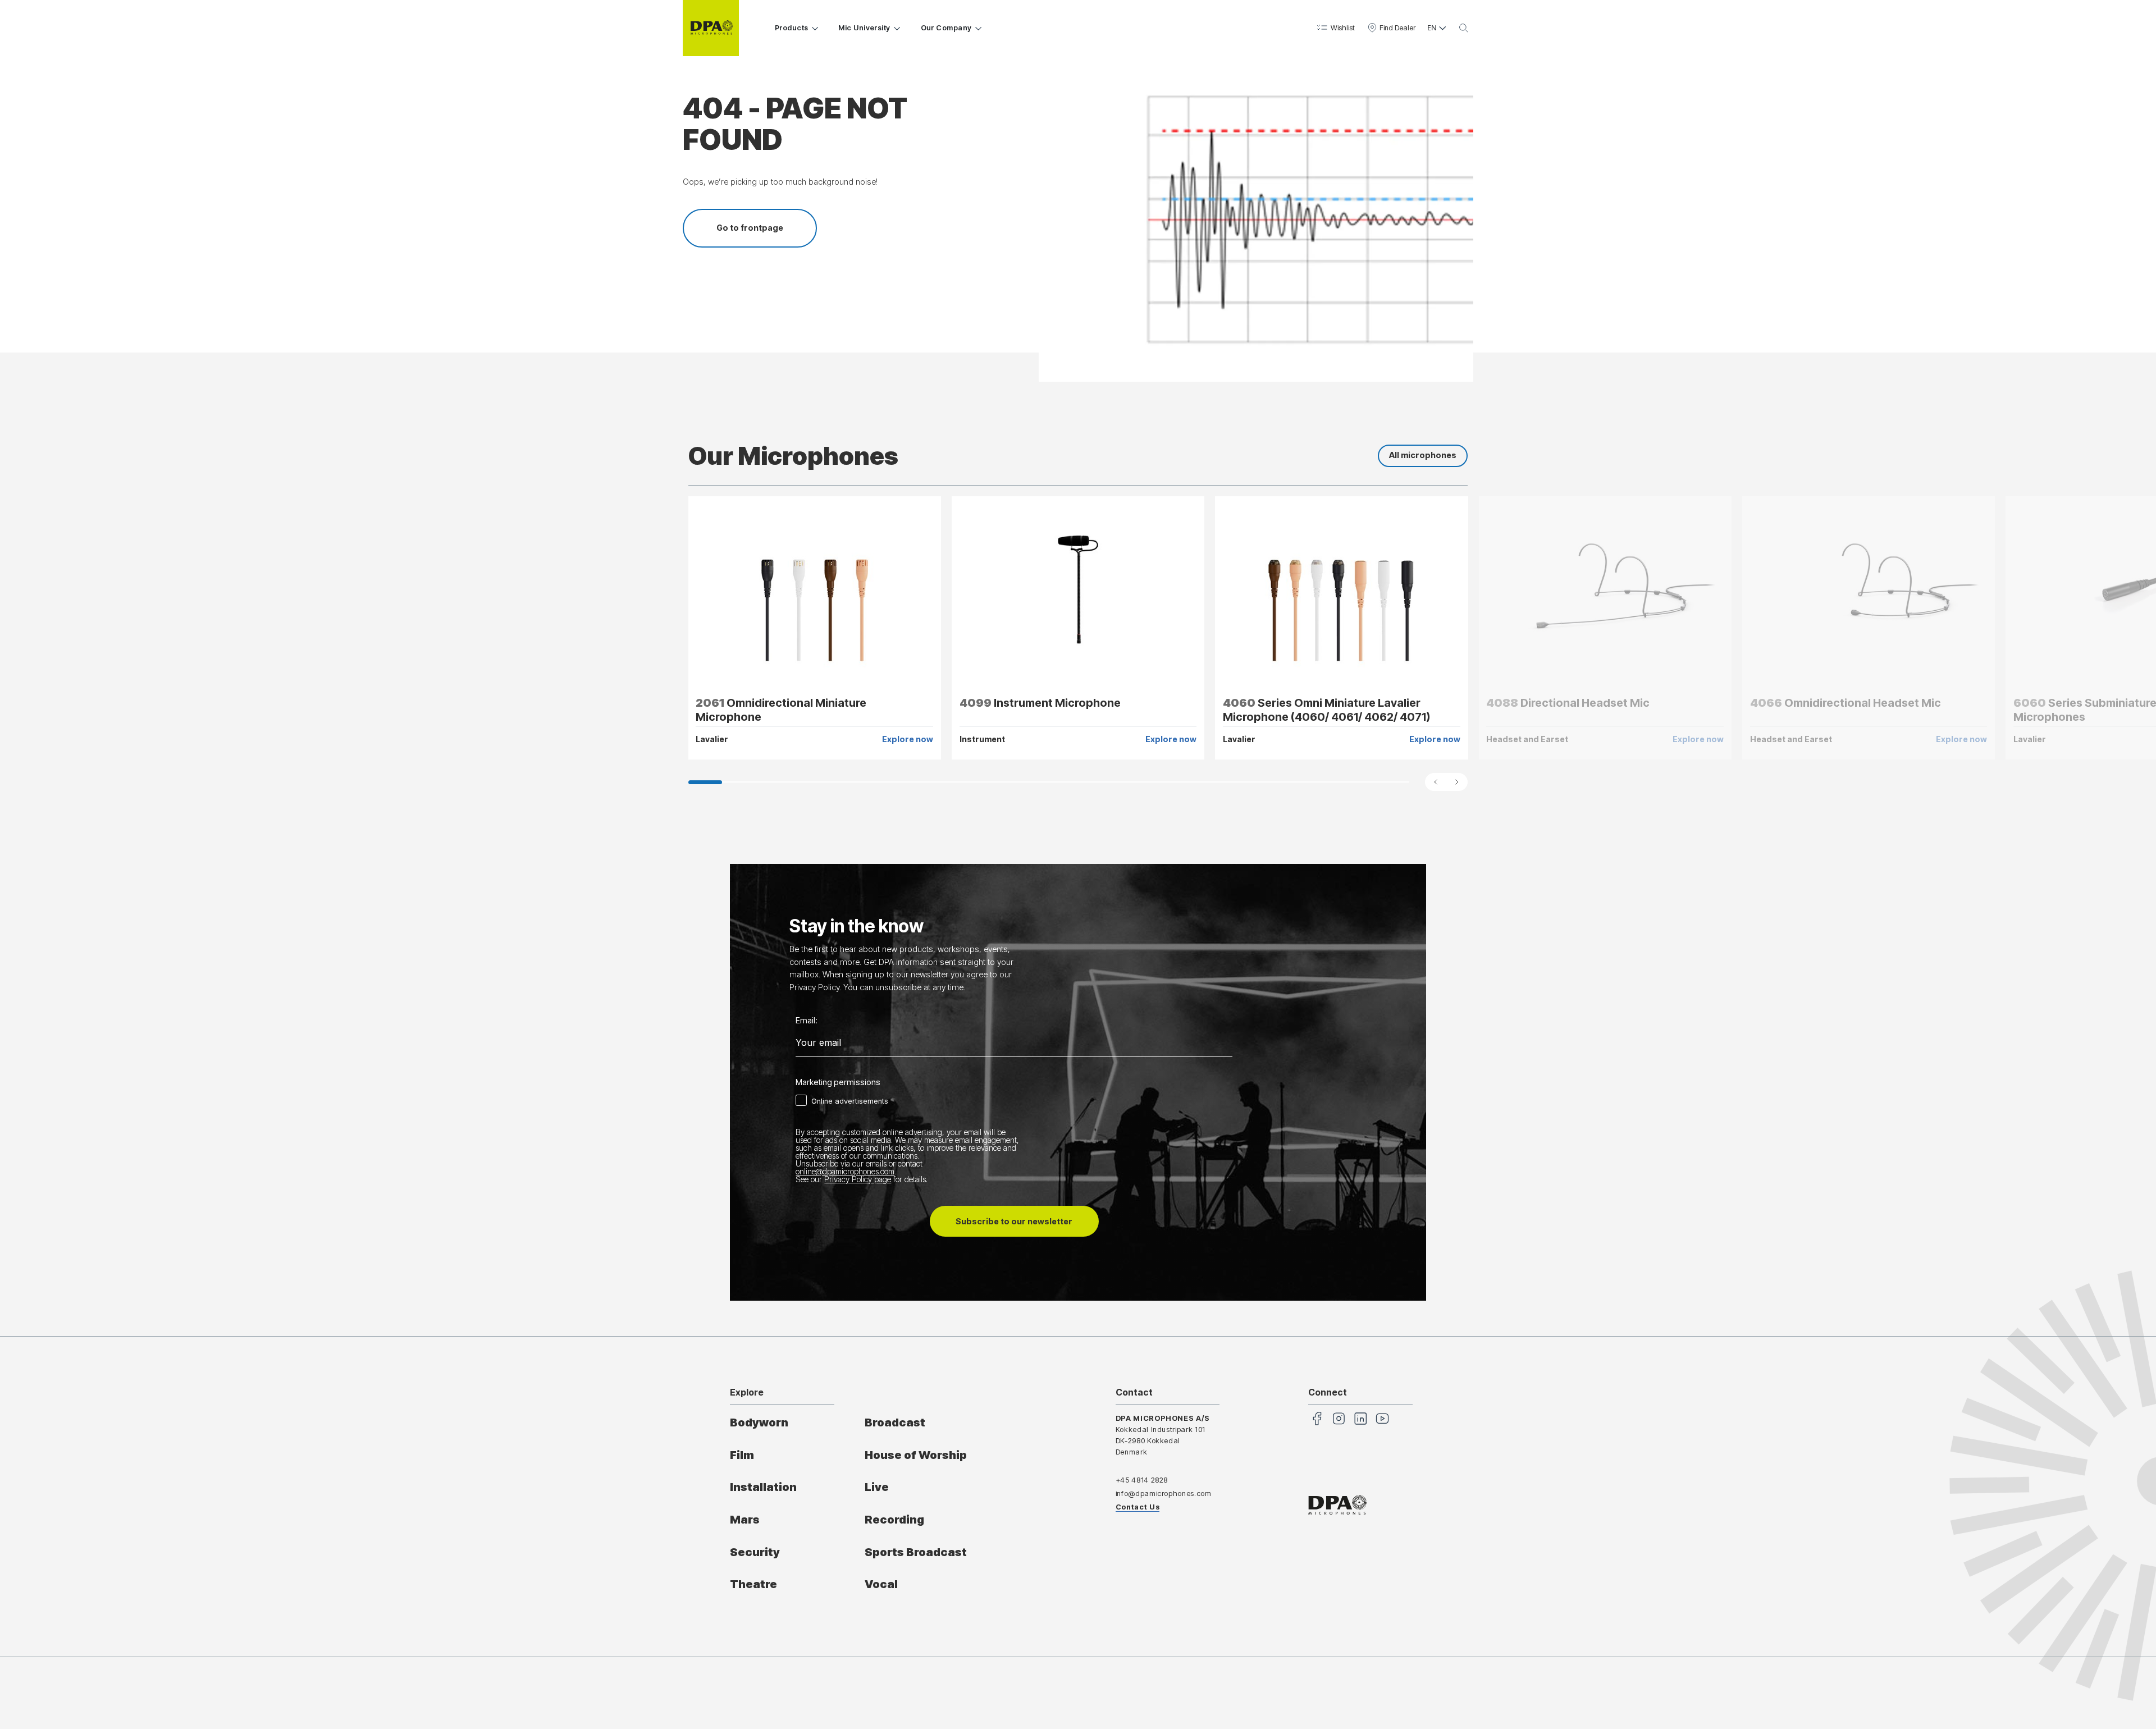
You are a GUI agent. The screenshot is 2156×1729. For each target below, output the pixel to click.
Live (877, 1487)
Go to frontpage (750, 228)
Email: (807, 1021)
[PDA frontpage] (711, 28)
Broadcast (895, 1422)
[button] (1335, 28)
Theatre (753, 1584)
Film (742, 1455)
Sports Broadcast (916, 1552)
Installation (763, 1487)
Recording (894, 1520)
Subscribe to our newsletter (1014, 1221)
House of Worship (916, 1455)
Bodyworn (759, 1422)
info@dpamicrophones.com (1164, 1494)
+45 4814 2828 (1142, 1480)
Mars (745, 1520)
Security (755, 1552)
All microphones (1423, 455)
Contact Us (1138, 1507)
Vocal (881, 1584)
